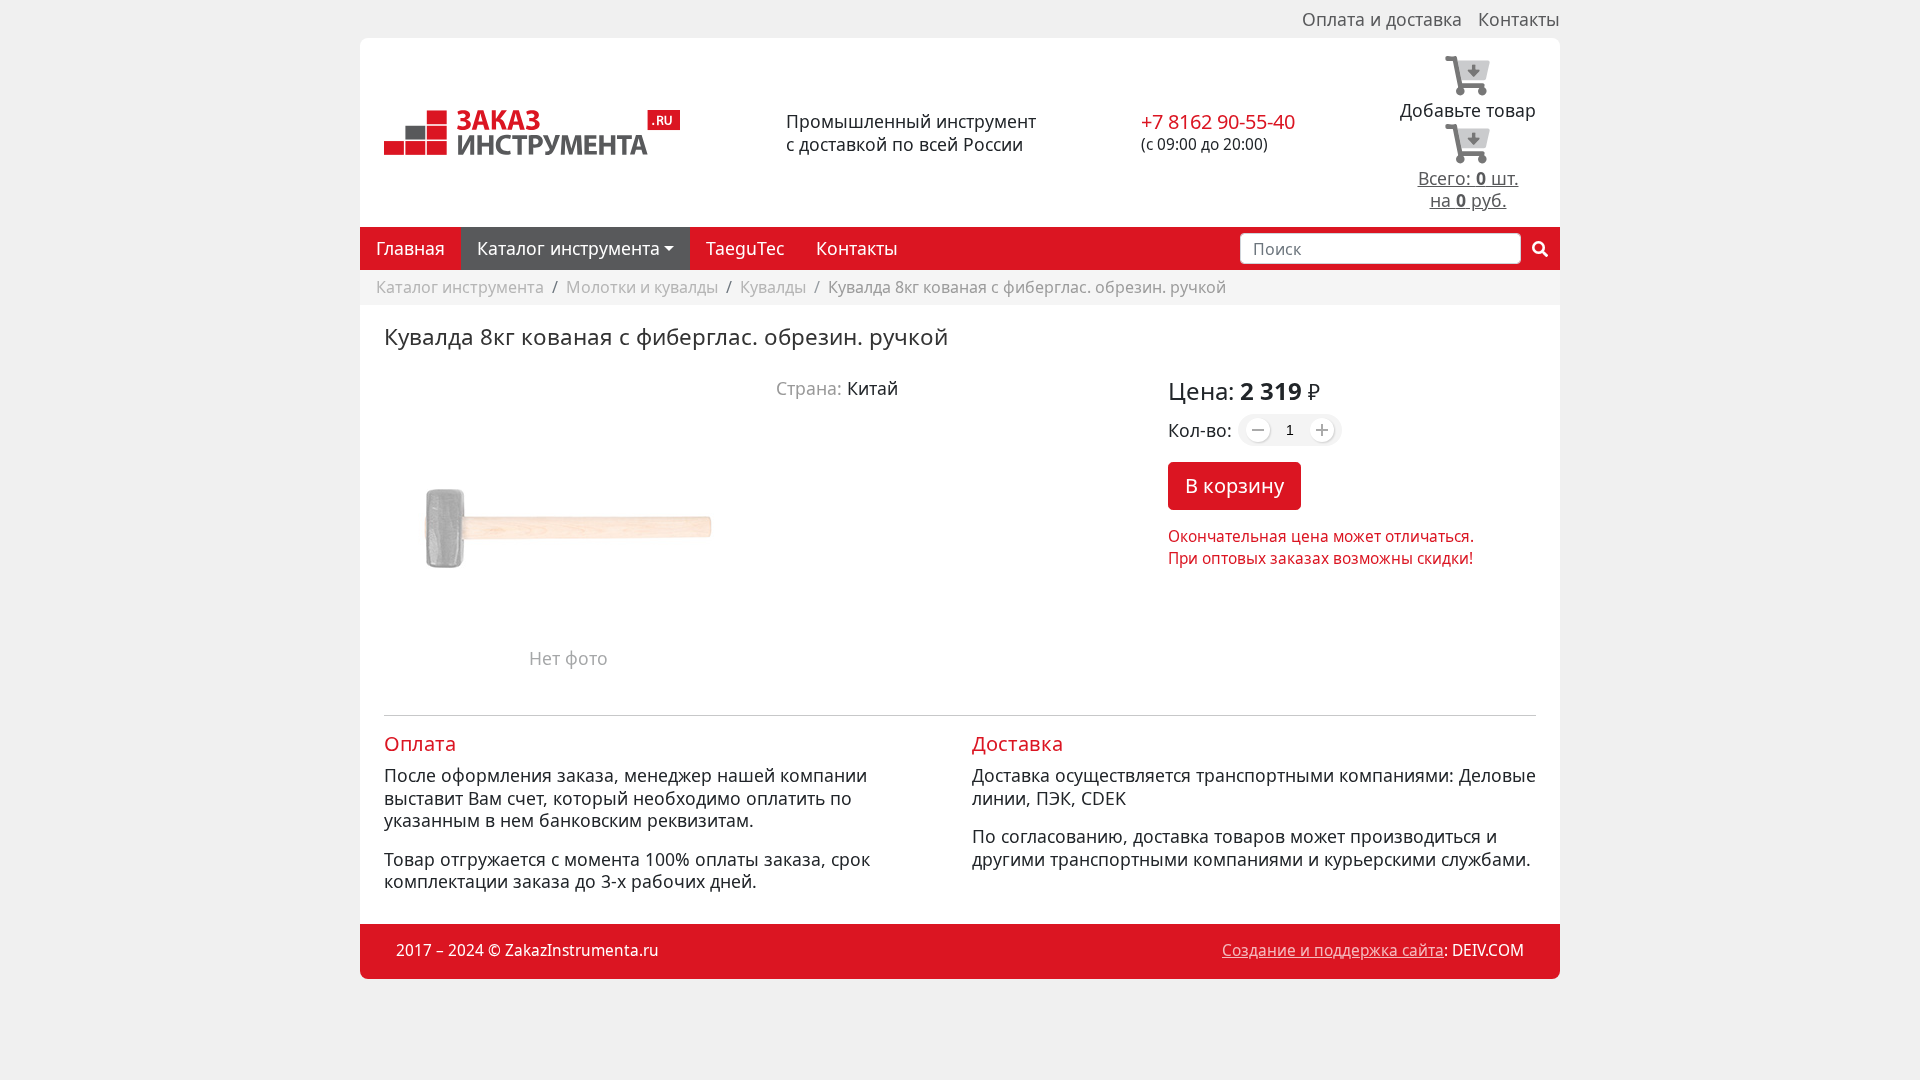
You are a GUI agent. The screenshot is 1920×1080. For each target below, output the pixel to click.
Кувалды (773, 287)
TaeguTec (745, 248)
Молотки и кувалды (642, 287)
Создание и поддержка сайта (1333, 950)
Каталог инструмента (460, 287)
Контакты (1519, 19)
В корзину (1234, 485)
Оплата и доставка (1382, 19)
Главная (410, 248)
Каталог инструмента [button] (568, 248)
